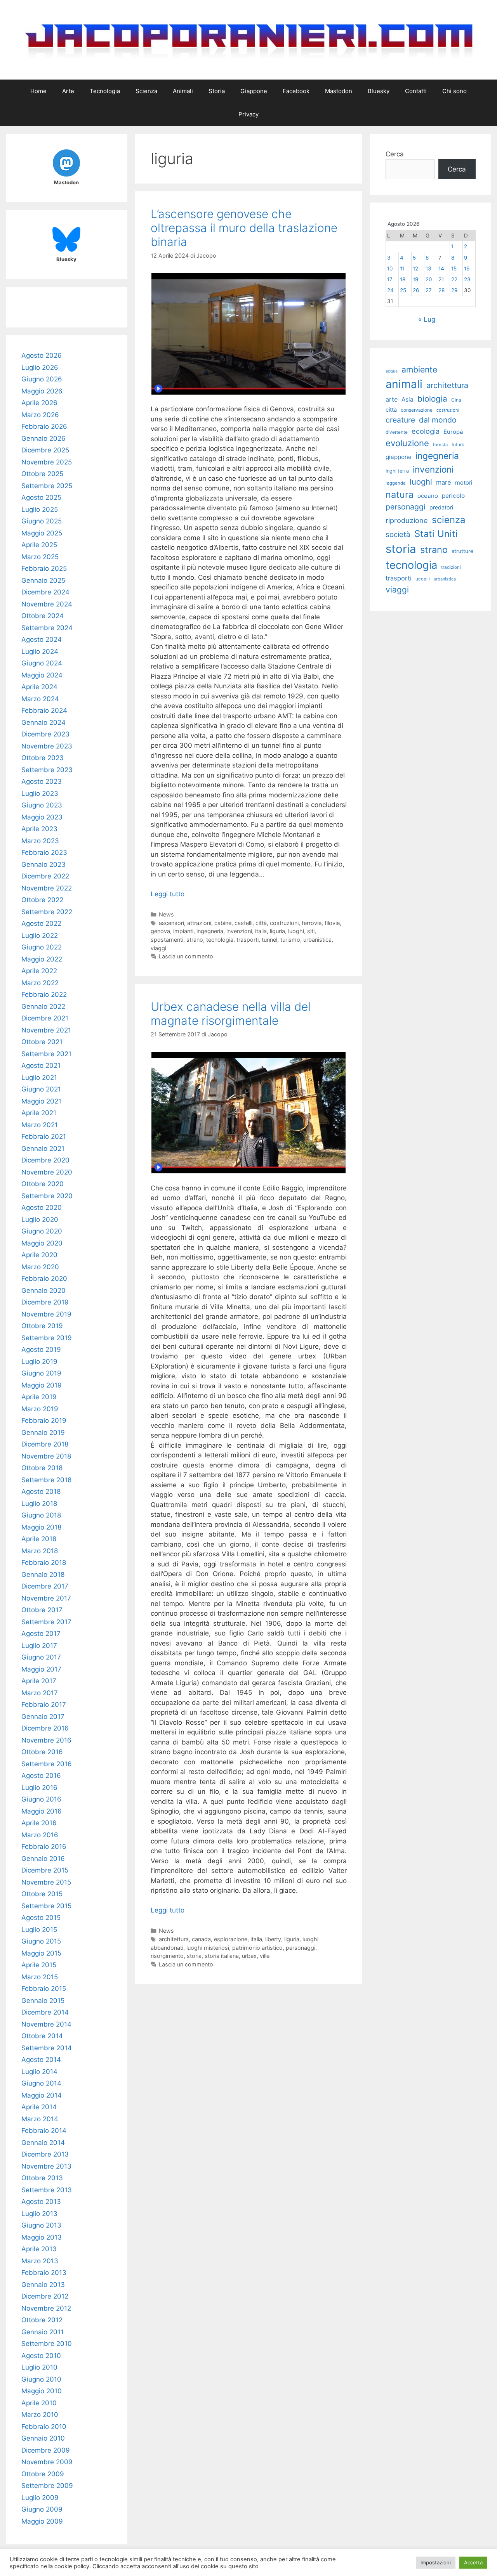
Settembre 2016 (47, 1764)
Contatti (416, 91)
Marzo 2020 (40, 1267)
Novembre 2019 (46, 1314)
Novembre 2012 (46, 2308)
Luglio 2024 (40, 651)
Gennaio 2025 (43, 580)
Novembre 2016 (46, 1740)
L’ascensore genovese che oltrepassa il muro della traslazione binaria (244, 228)
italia (261, 931)
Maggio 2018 (41, 1527)
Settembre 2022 (47, 912)
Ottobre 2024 (43, 616)
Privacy (248, 114)
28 (441, 290)
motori (464, 483)
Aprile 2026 (39, 403)
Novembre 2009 (47, 2462)
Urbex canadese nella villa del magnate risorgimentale (231, 1013)
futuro (458, 445)
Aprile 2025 (39, 545)
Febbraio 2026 (44, 426)
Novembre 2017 (46, 1598)
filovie (332, 923)
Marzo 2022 (40, 983)
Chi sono (454, 91)
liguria (277, 931)
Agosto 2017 (41, 1634)
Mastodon (339, 91)
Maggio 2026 (42, 391)
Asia (408, 399)
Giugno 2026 (42, 379)
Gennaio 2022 (43, 1006)
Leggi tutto (168, 894)
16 (467, 269)
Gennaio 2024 (43, 722)
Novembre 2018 (46, 1456)
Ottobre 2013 (42, 2178)
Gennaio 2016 (43, 1859)
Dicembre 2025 (45, 450)
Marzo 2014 (40, 2119)
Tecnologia (105, 91)
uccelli (423, 579)
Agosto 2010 (41, 2356)
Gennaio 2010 (43, 2438)
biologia (432, 399)
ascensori (171, 923)
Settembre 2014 (47, 2048)
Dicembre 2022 (45, 876)
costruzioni (284, 923)
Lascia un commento (186, 956)
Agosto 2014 (41, 2060)
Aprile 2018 (39, 1539)
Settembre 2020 (47, 1196)
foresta (440, 445)
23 (467, 279)
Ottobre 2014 (42, 2036)
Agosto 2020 (42, 1207)
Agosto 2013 (41, 2202)
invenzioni (239, 931)
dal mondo (438, 420)
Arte (68, 91)
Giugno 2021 (41, 1089)
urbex (249, 1956)
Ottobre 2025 (42, 474)
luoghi (296, 931)
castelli (243, 923)
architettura (174, 1939)
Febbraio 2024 (44, 710)
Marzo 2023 (40, 841)
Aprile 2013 (39, 2249)
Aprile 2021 (39, 1113)
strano (195, 940)
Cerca (395, 154)
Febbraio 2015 (44, 1989)
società (398, 534)
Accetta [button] (473, 2562)
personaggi (301, 1948)
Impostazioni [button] (436, 2562)
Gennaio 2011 (43, 2332)
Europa (453, 432)
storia (194, 1956)
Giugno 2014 (41, 2083)
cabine (223, 923)
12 (415, 269)
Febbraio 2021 (44, 1136)
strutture (462, 551)
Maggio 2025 (42, 533)
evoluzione (407, 443)
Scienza (146, 91)
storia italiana (222, 1956)
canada (201, 1939)
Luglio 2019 (39, 1362)
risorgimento (167, 1956)
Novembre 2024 (47, 604)
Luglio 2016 (39, 1788)
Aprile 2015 (39, 1965)
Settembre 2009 (47, 2486)
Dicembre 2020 (45, 1160)
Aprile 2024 (39, 687)
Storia (217, 91)
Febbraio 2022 (44, 994)
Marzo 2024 (40, 699)
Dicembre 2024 (45, 592)
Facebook (296, 91)
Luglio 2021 (39, 1078)
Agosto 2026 (42, 355)
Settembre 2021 (46, 1054)
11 (402, 269)
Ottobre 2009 (43, 2474)
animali (404, 384)
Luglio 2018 (39, 1504)
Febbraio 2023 (44, 852)
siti (311, 931)
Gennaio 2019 (43, 1433)
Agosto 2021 (41, 1065)
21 (441, 279)
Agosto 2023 (42, 781)
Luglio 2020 (40, 1220)
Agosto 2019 (41, 1349)
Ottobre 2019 (42, 1326)
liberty (273, 1939)
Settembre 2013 (47, 2190)
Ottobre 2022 (42, 900)
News (166, 914)
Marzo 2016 (40, 1835)
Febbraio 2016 (44, 1847)
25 (403, 290)
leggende (396, 483)
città (261, 923)
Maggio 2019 (42, 1385)
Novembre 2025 (47, 462)
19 (415, 279)
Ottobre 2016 (42, 1752)
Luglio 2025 (40, 509)
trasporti (248, 940)
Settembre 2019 (47, 1338)
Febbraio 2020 (44, 1278)
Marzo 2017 (40, 1693)
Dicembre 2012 (45, 2296)
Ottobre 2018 (42, 1468)
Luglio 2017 (39, 1646)
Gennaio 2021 (43, 1149)
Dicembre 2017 (45, 1586)
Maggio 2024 (42, 675)
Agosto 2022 (41, 923)
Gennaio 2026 (43, 438)
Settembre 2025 (47, 486)
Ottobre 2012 (42, 2320)
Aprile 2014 (39, 2107)
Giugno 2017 (41, 1657)
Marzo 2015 (40, 1977)
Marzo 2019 (40, 1409)
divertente (397, 432)
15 (454, 269)
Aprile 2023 (39, 829)
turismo (290, 940)
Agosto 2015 (41, 1918)
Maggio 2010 (42, 2391)
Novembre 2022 (47, 888)
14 (441, 269)
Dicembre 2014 (45, 2012)
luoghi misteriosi (208, 1948)
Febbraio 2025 (44, 568)
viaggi (158, 948)
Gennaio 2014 (43, 2143)
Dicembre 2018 (45, 1444)
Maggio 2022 (42, 959)
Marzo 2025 (40, 557)
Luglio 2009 (40, 2498)
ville (265, 1956)
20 (429, 279)
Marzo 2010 (40, 2415)
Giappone (254, 91)
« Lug (427, 319)
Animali (183, 91)
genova (160, 931)
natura (400, 495)
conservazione (417, 410)
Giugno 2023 (42, 805)
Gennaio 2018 (43, 1575)
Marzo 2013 (40, 2261)
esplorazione (231, 1939)
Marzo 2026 (40, 415)
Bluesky (379, 91)
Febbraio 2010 (44, 2427)
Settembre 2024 (47, 628)
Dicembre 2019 (45, 1302)
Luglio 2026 (40, 367)
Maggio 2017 (41, 1669)
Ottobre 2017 (42, 1610)
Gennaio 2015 (43, 2001)
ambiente (419, 369)
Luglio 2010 (39, 2367)
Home (38, 91)
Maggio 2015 (41, 1953)
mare (444, 482)
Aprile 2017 (39, 1681)
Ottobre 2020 (43, 1184)
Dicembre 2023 (45, 734)
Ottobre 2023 (43, 758)
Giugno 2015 (41, 1941)
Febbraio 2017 (44, 1705)
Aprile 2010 (39, 2403)
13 (428, 269)
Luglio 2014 (39, 2072)
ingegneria (210, 931)
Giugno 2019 (41, 1373)
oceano (428, 496)
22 (454, 279)
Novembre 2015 (46, 1882)
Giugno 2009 (42, 2509)
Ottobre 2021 (42, 1042)
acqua (392, 371)
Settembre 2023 (47, 770)
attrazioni (199, 923)
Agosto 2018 (41, 1492)
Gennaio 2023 (43, 864)
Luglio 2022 (40, 935)
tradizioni (451, 567)
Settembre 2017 (46, 1622)
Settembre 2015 (46, 1906)
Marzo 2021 (40, 1125)
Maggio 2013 (42, 2237)
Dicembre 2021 (45, 1018)
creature (400, 420)
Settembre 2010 (47, 2344)
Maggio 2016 (42, 1811)
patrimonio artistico (257, 1948)
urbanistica (317, 940)
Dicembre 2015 (45, 1870)
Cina (456, 400)
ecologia (426, 431)
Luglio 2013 (39, 2214)
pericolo (453, 496)
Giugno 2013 (41, 2225)
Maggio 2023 (42, 817)
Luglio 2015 (39, 1930)
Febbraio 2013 (44, 2273)
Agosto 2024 (42, 639)
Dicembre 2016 (45, 1728)
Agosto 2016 (41, 1776)
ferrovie (312, 923)
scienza (449, 520)
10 (390, 269)
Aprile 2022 (39, 971)
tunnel (269, 940)
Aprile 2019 (39, 1397)
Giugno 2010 (41, 2379)
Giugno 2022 (42, 947)
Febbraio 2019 (44, 1421)
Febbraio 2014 (44, 2131)
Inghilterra (397, 471)
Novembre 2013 (46, 2166)
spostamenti (167, 940)
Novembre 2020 (47, 1172)
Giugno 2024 (42, 663)
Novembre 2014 (46, 2024)
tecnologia (220, 940)
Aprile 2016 (39, 1823)
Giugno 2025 (42, 521)
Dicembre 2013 (45, 2154)
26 (416, 290)
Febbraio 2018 (44, 1563)
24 (390, 290)
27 (429, 290)
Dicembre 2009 (46, 2450)
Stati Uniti (436, 534)
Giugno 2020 (42, 1231)
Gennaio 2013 (43, 2285)
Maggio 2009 (42, 2521)
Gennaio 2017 (43, 1717)
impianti (183, 931)
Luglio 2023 (40, 793)
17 (390, 279)
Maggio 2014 (42, 2095)
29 (454, 290)
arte (392, 399)
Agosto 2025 (41, 497)
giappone (399, 457)
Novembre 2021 (46, 1030)
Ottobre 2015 (42, 1894)
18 (403, 279)
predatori (441, 507)
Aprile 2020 (39, 1255)
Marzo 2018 (40, 1551)
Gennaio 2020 (43, 1291)
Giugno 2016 (41, 1799)
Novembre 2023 (47, 746)
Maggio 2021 (41, 1101)
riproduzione (407, 520)
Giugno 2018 (41, 1515)
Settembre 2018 (46, 1480)
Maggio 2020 (42, 1243)
